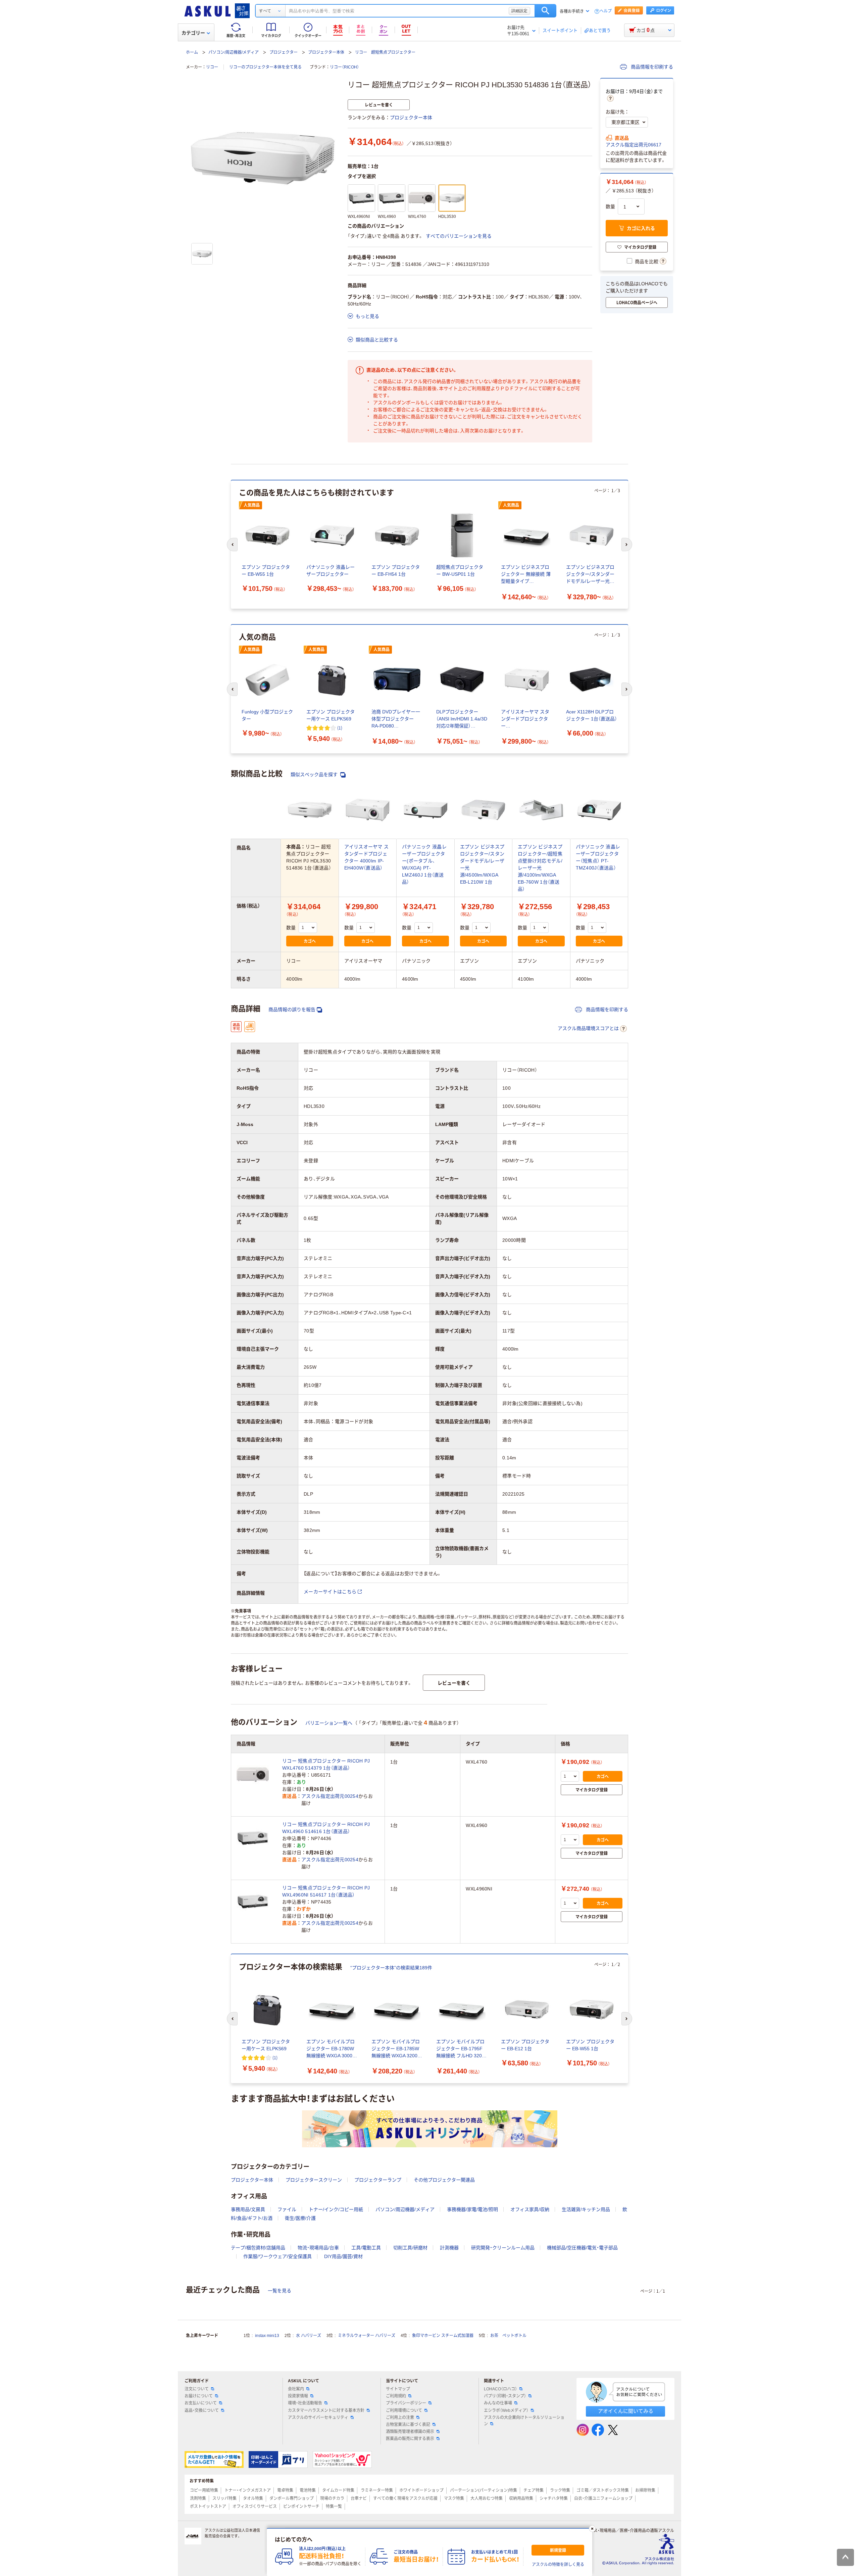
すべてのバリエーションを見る (459, 236)
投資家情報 (298, 2396)
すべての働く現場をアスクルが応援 (405, 2498)
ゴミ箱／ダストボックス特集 (603, 2490)
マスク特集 (454, 2498)
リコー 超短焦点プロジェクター (385, 52)
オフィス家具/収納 (530, 2209)
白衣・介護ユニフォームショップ (603, 2498)
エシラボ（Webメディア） (506, 2410)
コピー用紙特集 (204, 2490)
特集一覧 (334, 2507)
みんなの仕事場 (498, 2403)
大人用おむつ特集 (487, 2498)
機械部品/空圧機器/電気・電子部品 (582, 2248)
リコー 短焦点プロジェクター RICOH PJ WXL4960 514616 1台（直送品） (326, 1828)
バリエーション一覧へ (329, 1723)
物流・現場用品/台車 (318, 2248)
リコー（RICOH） (344, 67)
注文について (197, 2389)
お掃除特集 (645, 2490)
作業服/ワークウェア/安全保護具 (277, 2256)
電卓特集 (285, 2490)
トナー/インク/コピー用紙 (336, 2209)
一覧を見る (280, 2291)
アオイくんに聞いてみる (626, 2411)
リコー (212, 67)
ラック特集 (560, 2490)
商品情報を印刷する (651, 67)
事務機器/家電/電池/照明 (472, 2209)
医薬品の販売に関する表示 (410, 2439)
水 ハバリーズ (309, 2336)
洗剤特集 (198, 2498)
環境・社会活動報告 (305, 2403)
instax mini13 (267, 2336)
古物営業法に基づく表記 (408, 2425)
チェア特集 (534, 2490)
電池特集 (308, 2490)
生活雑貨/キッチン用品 (586, 2209)
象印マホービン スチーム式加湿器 (443, 2336)
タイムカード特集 (338, 2490)
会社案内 (296, 2389)
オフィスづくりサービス (255, 2507)
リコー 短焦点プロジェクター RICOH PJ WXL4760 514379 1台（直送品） (326, 1764)
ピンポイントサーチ (301, 2507)
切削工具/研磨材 (410, 2248)
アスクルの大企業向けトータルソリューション (524, 2421)
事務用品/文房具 (248, 2209)
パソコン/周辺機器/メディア (234, 52)
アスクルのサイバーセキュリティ (318, 2418)
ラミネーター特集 (377, 2490)
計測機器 (449, 2248)
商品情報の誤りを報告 (292, 1010)
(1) (340, 728)
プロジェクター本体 (326, 52)
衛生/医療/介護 (300, 2218)
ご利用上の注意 (400, 2418)
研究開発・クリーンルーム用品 (503, 2248)
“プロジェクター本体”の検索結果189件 (391, 1968)
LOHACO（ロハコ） (500, 2389)
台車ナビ (359, 2498)
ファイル (287, 2209)
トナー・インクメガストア (248, 2490)
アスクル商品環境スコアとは (588, 1028)
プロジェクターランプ (378, 2180)
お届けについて (199, 2396)
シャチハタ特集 (554, 2498)
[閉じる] (592, 2529)
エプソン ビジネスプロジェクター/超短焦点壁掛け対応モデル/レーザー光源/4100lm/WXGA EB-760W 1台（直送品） (540, 868)
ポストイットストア (208, 2507)
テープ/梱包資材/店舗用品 (258, 2248)
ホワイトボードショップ (421, 2490)
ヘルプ (606, 11)
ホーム (192, 52)
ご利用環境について (404, 2410)
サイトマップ (398, 2389)
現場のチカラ (332, 2498)
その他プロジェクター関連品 (444, 2180)
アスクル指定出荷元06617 (634, 145)
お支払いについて (201, 2403)
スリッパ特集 (224, 2498)
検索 (545, 11)
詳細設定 (519, 11)
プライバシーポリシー (406, 2403)
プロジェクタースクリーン (314, 2180)
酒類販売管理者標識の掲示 (410, 2432)
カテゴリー (193, 33)
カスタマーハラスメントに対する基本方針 (326, 2410)
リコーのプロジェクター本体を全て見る (265, 67)
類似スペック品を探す (315, 775)
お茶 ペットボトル (508, 2336)
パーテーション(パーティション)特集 (484, 2490)
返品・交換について (202, 2410)
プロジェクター (284, 52)
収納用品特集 (521, 2498)
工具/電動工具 (366, 2248)
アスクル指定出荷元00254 (330, 1796)
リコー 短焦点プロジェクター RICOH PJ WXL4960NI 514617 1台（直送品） (326, 1891)
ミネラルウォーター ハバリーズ (367, 2336)
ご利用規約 (396, 2396)
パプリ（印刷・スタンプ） (505, 2396)
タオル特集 (253, 2498)
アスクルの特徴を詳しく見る (558, 2565)
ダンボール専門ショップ (292, 2498)
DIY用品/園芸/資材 (343, 2256)
